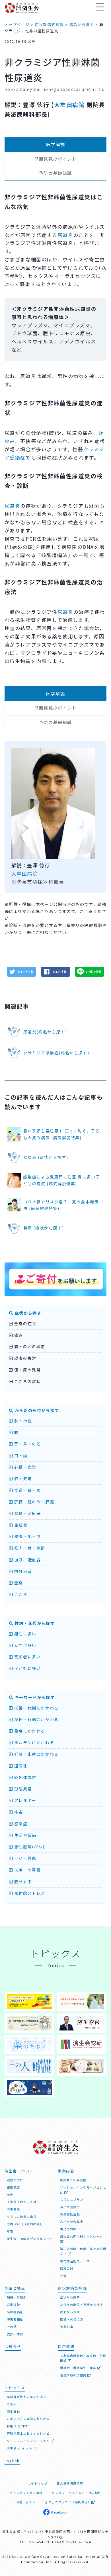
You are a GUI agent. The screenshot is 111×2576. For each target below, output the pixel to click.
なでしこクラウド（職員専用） (68, 2502)
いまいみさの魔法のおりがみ (28, 2419)
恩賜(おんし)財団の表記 (25, 2224)
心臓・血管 (25, 1467)
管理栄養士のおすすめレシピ (28, 2433)
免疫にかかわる (29, 1731)
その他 (12, 2327)
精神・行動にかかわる (36, 1719)
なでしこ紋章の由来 (22, 2217)
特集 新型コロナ (19, 2426)
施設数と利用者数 (73, 2180)
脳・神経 (22, 1421)
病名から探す (70, 2312)
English (12, 2461)
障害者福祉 (15, 2319)
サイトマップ (38, 2483)
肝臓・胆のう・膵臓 (33, 1502)
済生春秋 (13, 2412)
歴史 (10, 2195)
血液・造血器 (27, 1560)
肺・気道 (22, 1478)
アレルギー (25, 1800)
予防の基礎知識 (55, 173)
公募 (63, 2276)
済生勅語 (13, 2209)
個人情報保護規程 (70, 2483)
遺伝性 (20, 1766)
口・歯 (20, 1455)
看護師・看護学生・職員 (79, 2368)
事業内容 (66, 2171)
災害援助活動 (70, 2214)
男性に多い (25, 1634)
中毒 (18, 1812)
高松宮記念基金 (72, 2222)
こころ (20, 1594)
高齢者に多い (27, 1657)
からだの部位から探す (36, 1410)
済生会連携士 (70, 2207)
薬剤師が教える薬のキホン (27, 2397)
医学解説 (55, 144)
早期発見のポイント (55, 159)
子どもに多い (27, 1668)
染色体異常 (25, 1777)
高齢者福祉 (15, 2312)
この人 (12, 2404)
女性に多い (25, 1645)
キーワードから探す (34, 1697)
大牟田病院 (69, 105)
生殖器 (20, 1525)
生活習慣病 (25, 1835)
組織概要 (13, 2187)
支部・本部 (15, 2334)
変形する (22, 1881)
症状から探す (27, 1313)
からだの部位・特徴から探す (82, 2305)
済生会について (19, 2171)
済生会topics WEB (22, 2448)
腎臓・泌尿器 (27, 1513)
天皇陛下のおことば (22, 2202)
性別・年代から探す (34, 1623)
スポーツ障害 (27, 1870)
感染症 (20, 1824)
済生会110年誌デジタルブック (30, 2239)
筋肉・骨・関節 (29, 1548)
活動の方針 (15, 2180)
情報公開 (67, 2268)
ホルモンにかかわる (33, 1742)
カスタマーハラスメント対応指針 (77, 2493)
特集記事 (67, 2327)
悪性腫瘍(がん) (29, 1847)
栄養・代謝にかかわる (36, 1708)
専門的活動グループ (75, 2261)
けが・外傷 (25, 1858)
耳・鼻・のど (27, 1444)
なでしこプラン (72, 2200)
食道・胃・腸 (27, 1490)
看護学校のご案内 (74, 2375)
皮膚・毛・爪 (27, 1536)
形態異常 (22, 1789)
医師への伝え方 (72, 2319)
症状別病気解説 (72, 2288)
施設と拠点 (15, 2288)
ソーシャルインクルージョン (29, 2441)
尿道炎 (65, 235)
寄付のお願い (70, 2229)
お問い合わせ (26, 2502)
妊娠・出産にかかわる (36, 1754)
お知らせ (13, 2347)
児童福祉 (13, 2305)
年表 (10, 2231)
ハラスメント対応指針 (26, 2493)
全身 (18, 1583)
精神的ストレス (29, 1893)
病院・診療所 (17, 2297)
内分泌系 (22, 1571)
